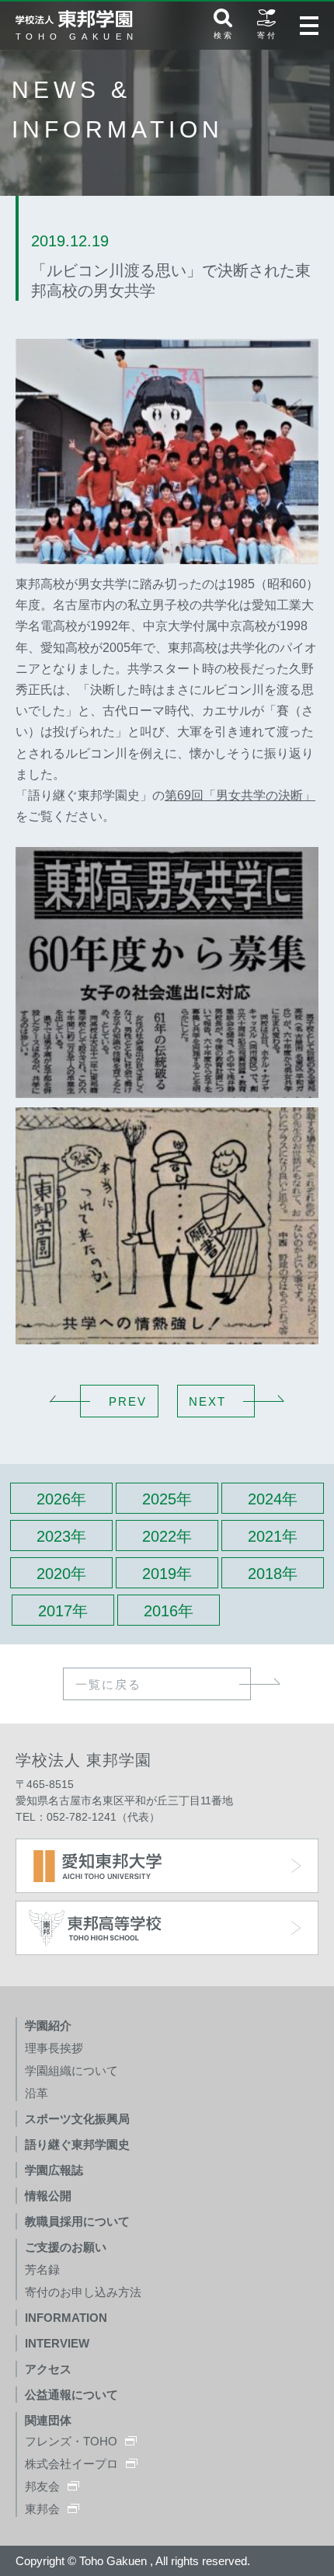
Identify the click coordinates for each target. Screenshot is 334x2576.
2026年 (61, 1499)
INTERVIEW (57, 2343)
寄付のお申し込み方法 (83, 2292)
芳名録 (42, 2269)
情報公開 (48, 2196)
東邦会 (42, 2509)
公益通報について (71, 2395)
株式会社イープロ (71, 2464)
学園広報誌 (54, 2170)
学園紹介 (48, 2025)
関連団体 (48, 2420)
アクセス (48, 2369)
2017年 (63, 1611)
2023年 (61, 1536)
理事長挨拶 (54, 2048)
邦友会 (42, 2486)
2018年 (273, 1574)
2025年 (167, 1499)
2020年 (61, 1574)
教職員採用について (77, 2221)
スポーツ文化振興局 (77, 2119)
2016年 (169, 1611)
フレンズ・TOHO (71, 2441)
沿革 (37, 2093)
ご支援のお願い (66, 2247)
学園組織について (71, 2071)
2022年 (167, 1536)
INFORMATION (66, 2318)
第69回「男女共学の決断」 (240, 795)
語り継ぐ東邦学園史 (77, 2144)
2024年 (273, 1499)
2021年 (273, 1536)
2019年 (167, 1574)
